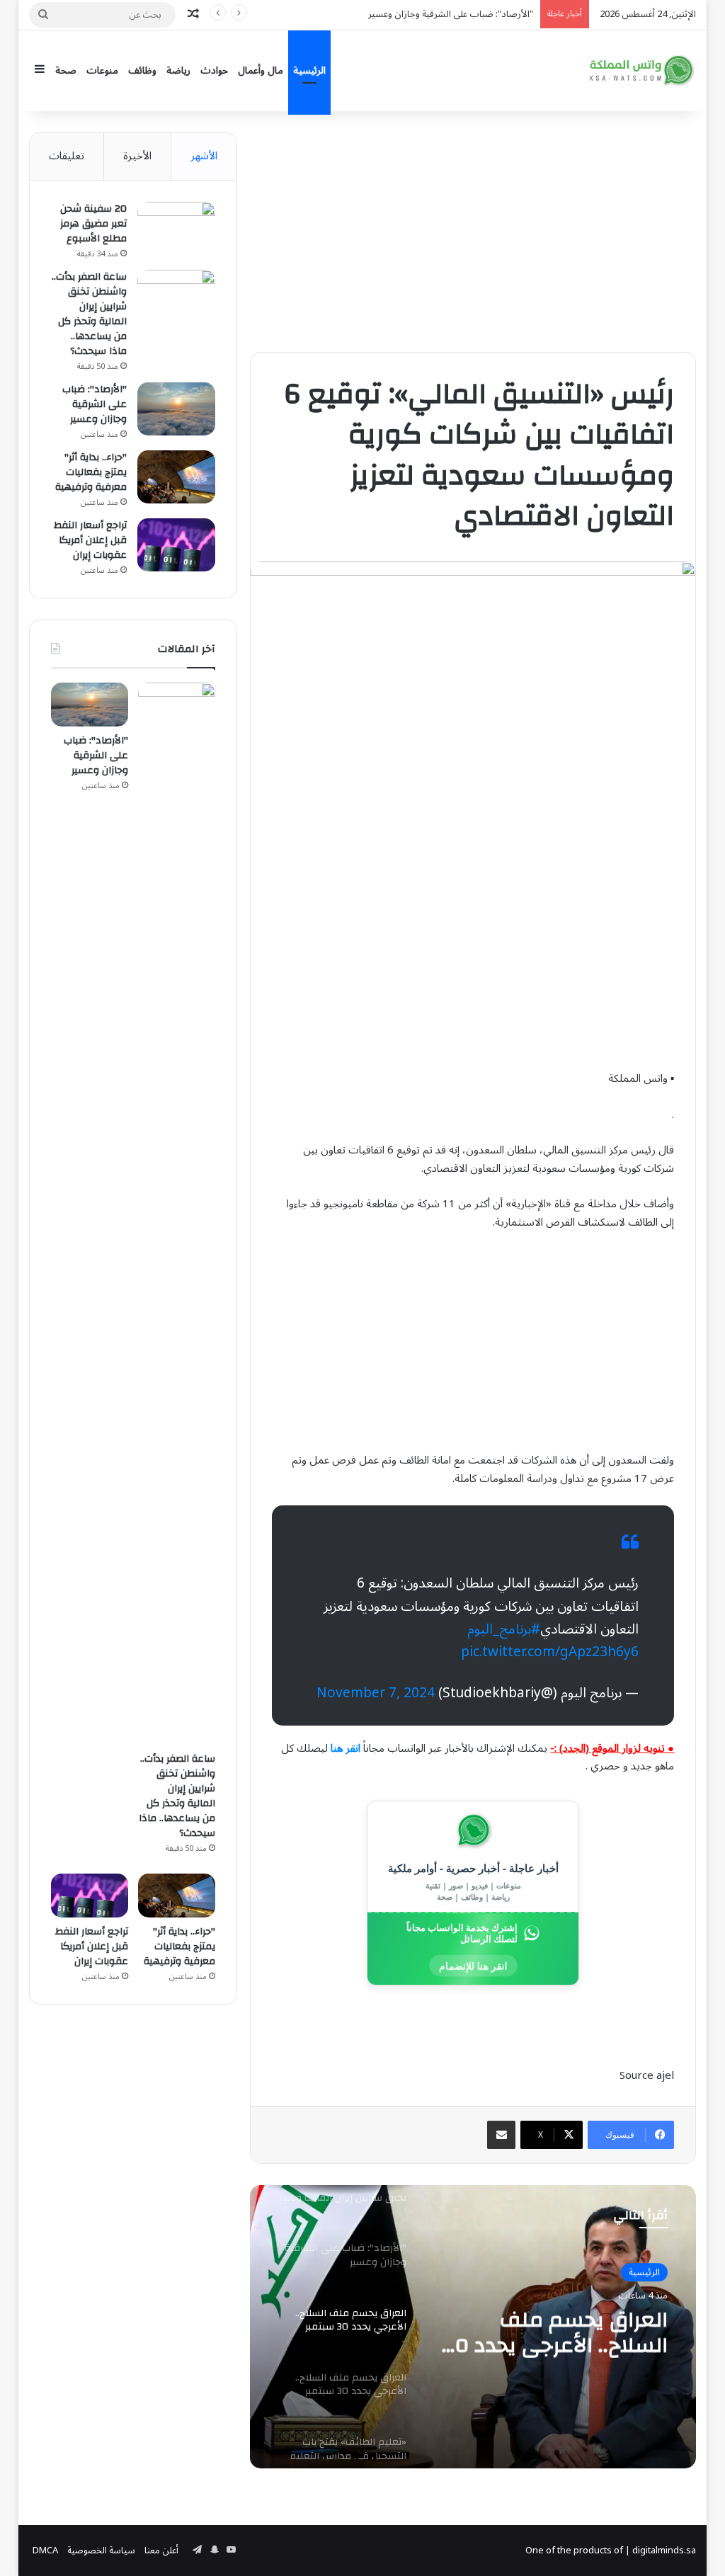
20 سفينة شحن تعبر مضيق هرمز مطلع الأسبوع (93, 224)
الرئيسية (309, 70)
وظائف (142, 70)
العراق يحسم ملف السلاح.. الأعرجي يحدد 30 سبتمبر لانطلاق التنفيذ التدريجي (556, 2332)
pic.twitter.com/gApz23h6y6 (550, 1652)
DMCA (45, 2551)
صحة (66, 70)
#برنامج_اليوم (504, 1629)
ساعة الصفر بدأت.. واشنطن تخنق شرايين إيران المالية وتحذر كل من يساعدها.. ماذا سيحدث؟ (89, 314)
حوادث (214, 70)
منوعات (102, 70)
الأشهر (204, 156)
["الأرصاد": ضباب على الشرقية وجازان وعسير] (176, 409)
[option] (473, 2327)
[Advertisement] (473, 232)
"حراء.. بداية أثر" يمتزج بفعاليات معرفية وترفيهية (91, 472)
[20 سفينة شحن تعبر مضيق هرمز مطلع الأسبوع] (176, 228)
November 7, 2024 (376, 1693)
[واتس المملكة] (643, 70)
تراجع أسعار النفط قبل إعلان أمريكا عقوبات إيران (90, 540)
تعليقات (67, 156)
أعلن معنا (161, 2551)
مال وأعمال (261, 70)
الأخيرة (137, 156)
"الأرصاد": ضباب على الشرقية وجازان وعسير (95, 404)
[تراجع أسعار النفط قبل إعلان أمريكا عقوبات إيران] (176, 545)
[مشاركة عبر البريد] (501, 2135)
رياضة (178, 70)
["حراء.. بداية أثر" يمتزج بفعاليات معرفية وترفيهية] (176, 477)
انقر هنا (346, 1748)
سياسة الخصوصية (101, 2551)
